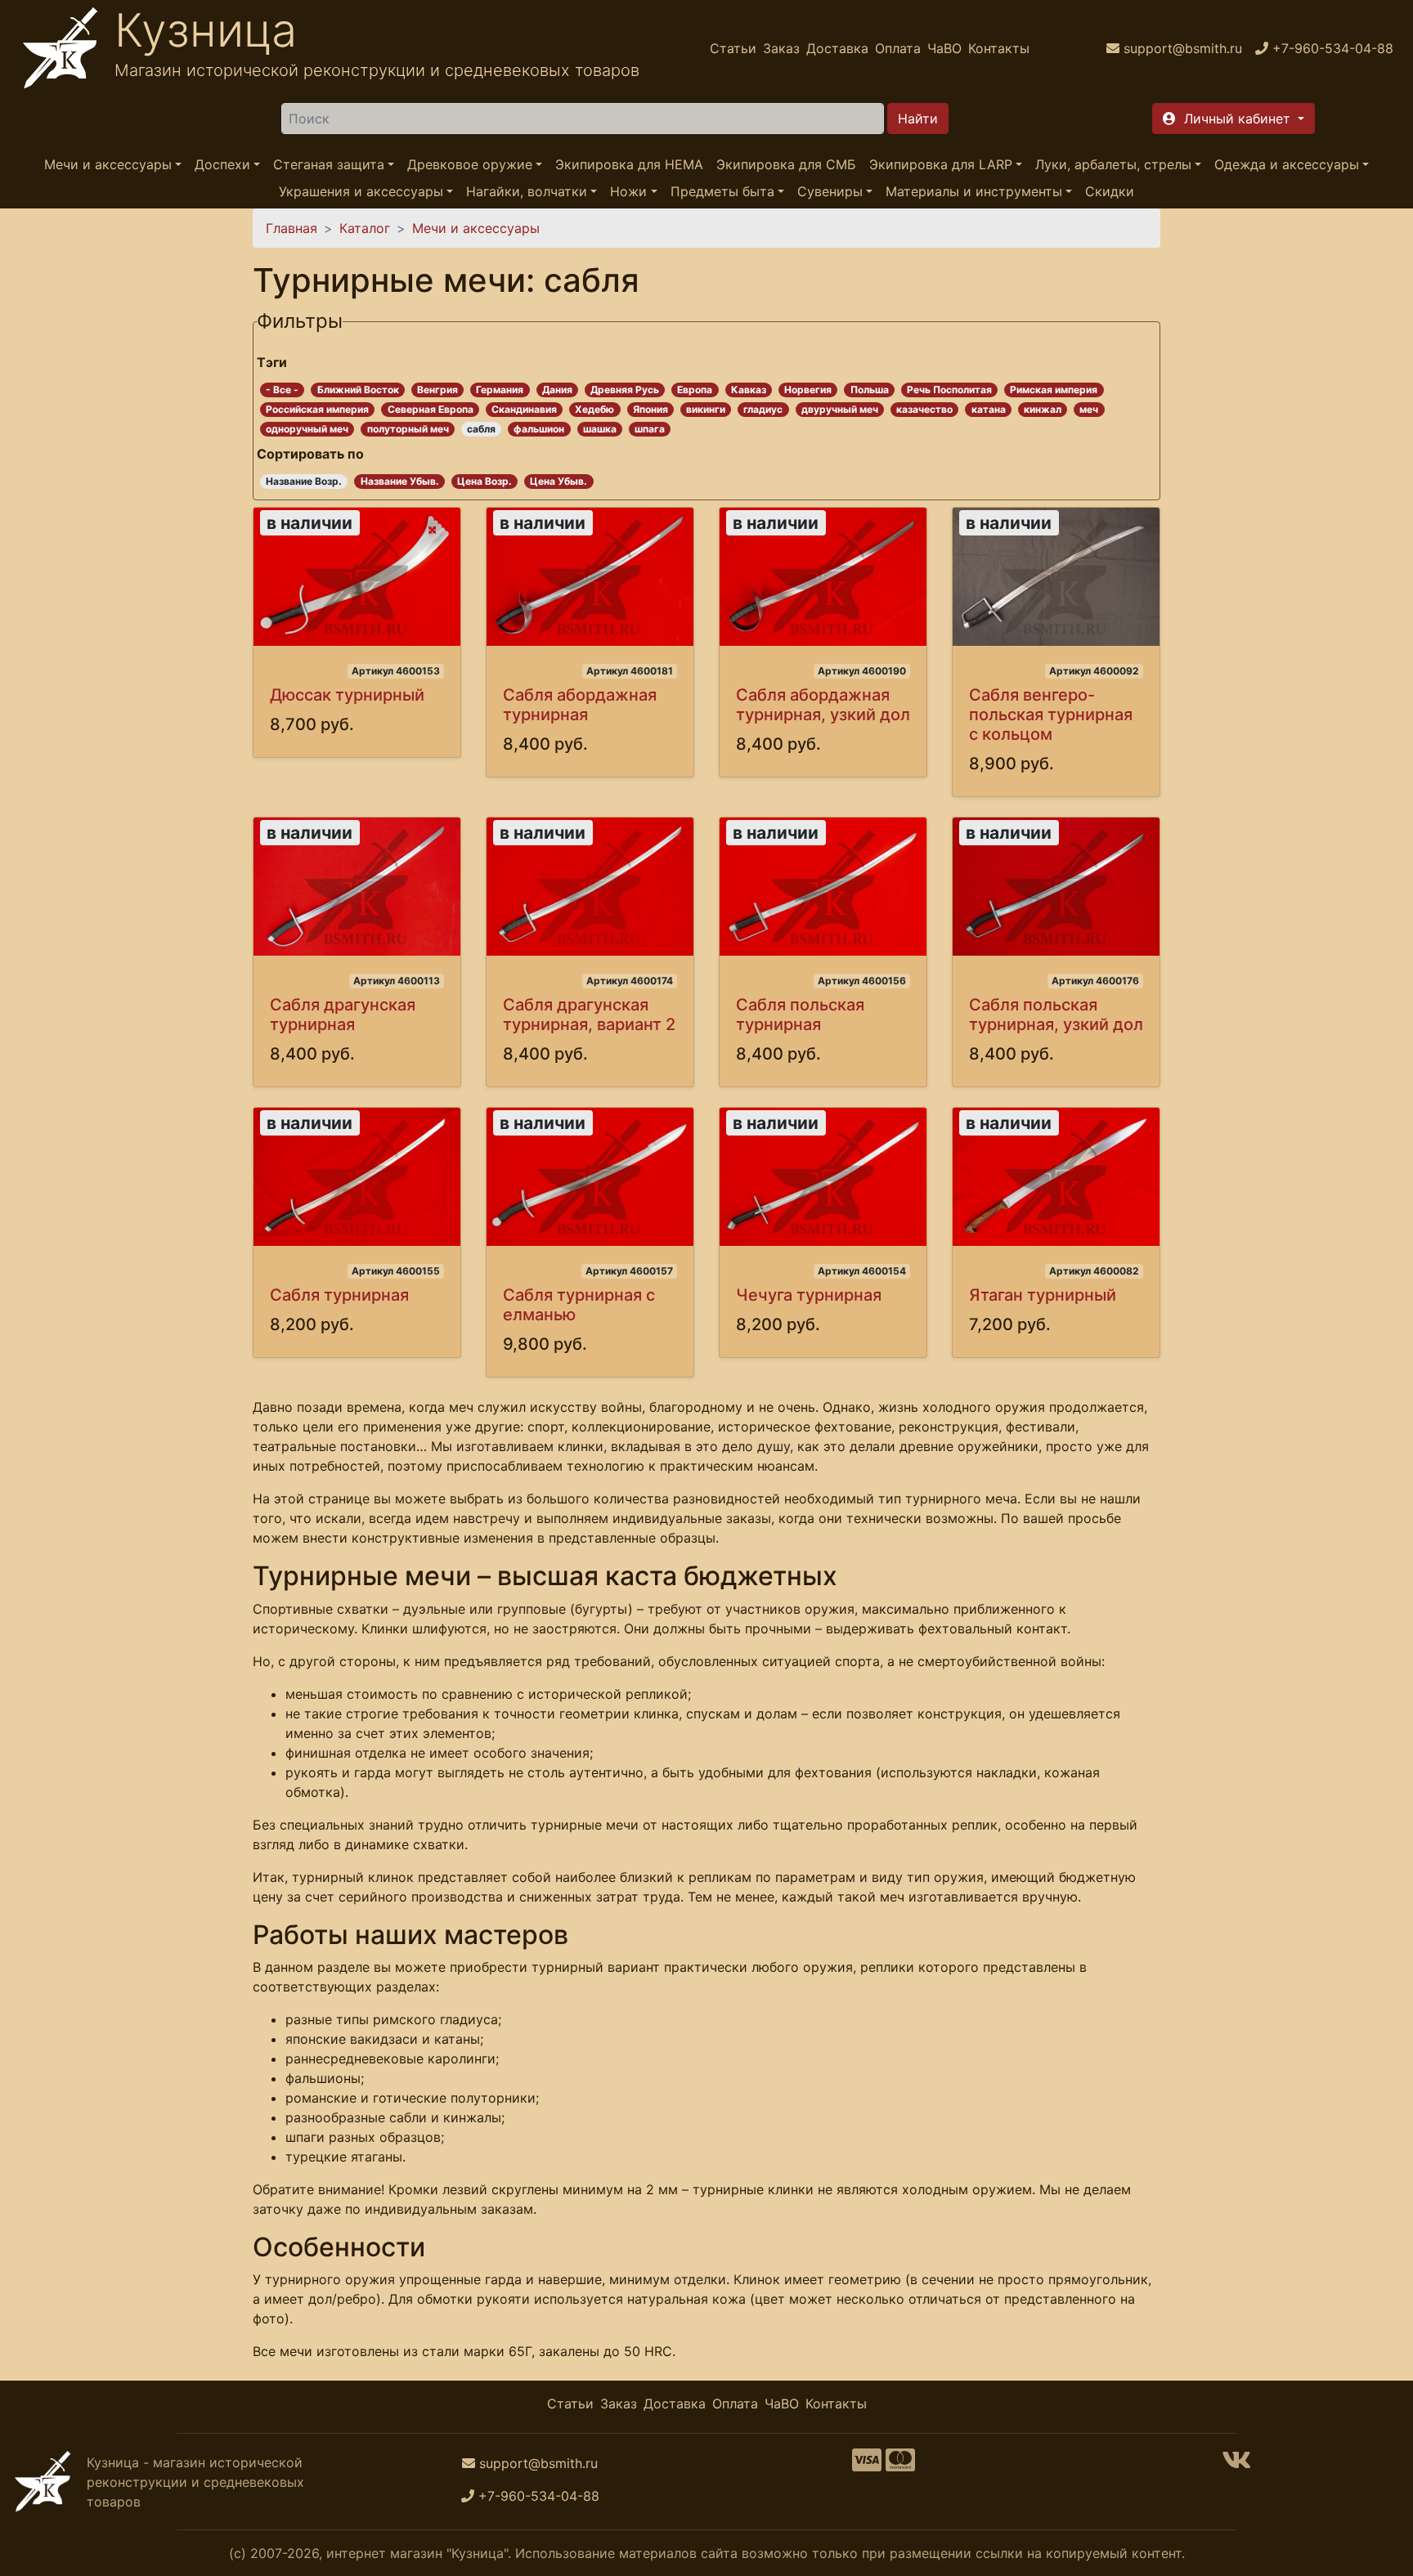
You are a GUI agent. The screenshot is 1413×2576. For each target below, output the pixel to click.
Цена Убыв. (558, 481)
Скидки (1110, 191)
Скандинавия (524, 409)
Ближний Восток (358, 390)
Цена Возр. (484, 481)
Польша (870, 390)
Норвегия (808, 390)
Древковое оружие (470, 164)
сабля (481, 429)
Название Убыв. (400, 481)
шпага (650, 429)
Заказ (781, 48)
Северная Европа (431, 409)
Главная (292, 228)
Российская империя (317, 409)
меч (1089, 409)
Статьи (733, 48)
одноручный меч (307, 429)
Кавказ (749, 390)
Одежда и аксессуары (1287, 164)
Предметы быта (722, 191)
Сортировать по (310, 454)
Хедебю (594, 409)
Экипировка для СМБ (786, 164)
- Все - (282, 390)
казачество (924, 409)
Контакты (999, 48)
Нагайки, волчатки (527, 191)
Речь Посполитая (949, 390)
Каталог (365, 228)
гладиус (763, 409)
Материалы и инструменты (974, 191)
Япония (650, 409)
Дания (557, 390)
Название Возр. (304, 481)
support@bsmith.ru (538, 2463)
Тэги (272, 362)
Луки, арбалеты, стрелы (1113, 164)
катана (989, 409)
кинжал (1043, 409)
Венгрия (437, 390)
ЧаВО (944, 48)
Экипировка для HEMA (629, 164)
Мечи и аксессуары (108, 164)
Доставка (837, 48)
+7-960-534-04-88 (539, 2496)
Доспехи (222, 164)
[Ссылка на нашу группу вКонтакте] (1236, 2465)
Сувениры (830, 191)
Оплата (898, 48)
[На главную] (61, 48)
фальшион (539, 429)
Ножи (628, 191)
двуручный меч (840, 409)
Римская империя (1054, 390)
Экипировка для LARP (941, 164)
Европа (695, 390)
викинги (706, 409)
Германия (500, 390)
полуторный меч (408, 429)
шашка (600, 429)
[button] (1234, 119)
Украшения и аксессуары (361, 191)
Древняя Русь (625, 390)
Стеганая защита (329, 164)
